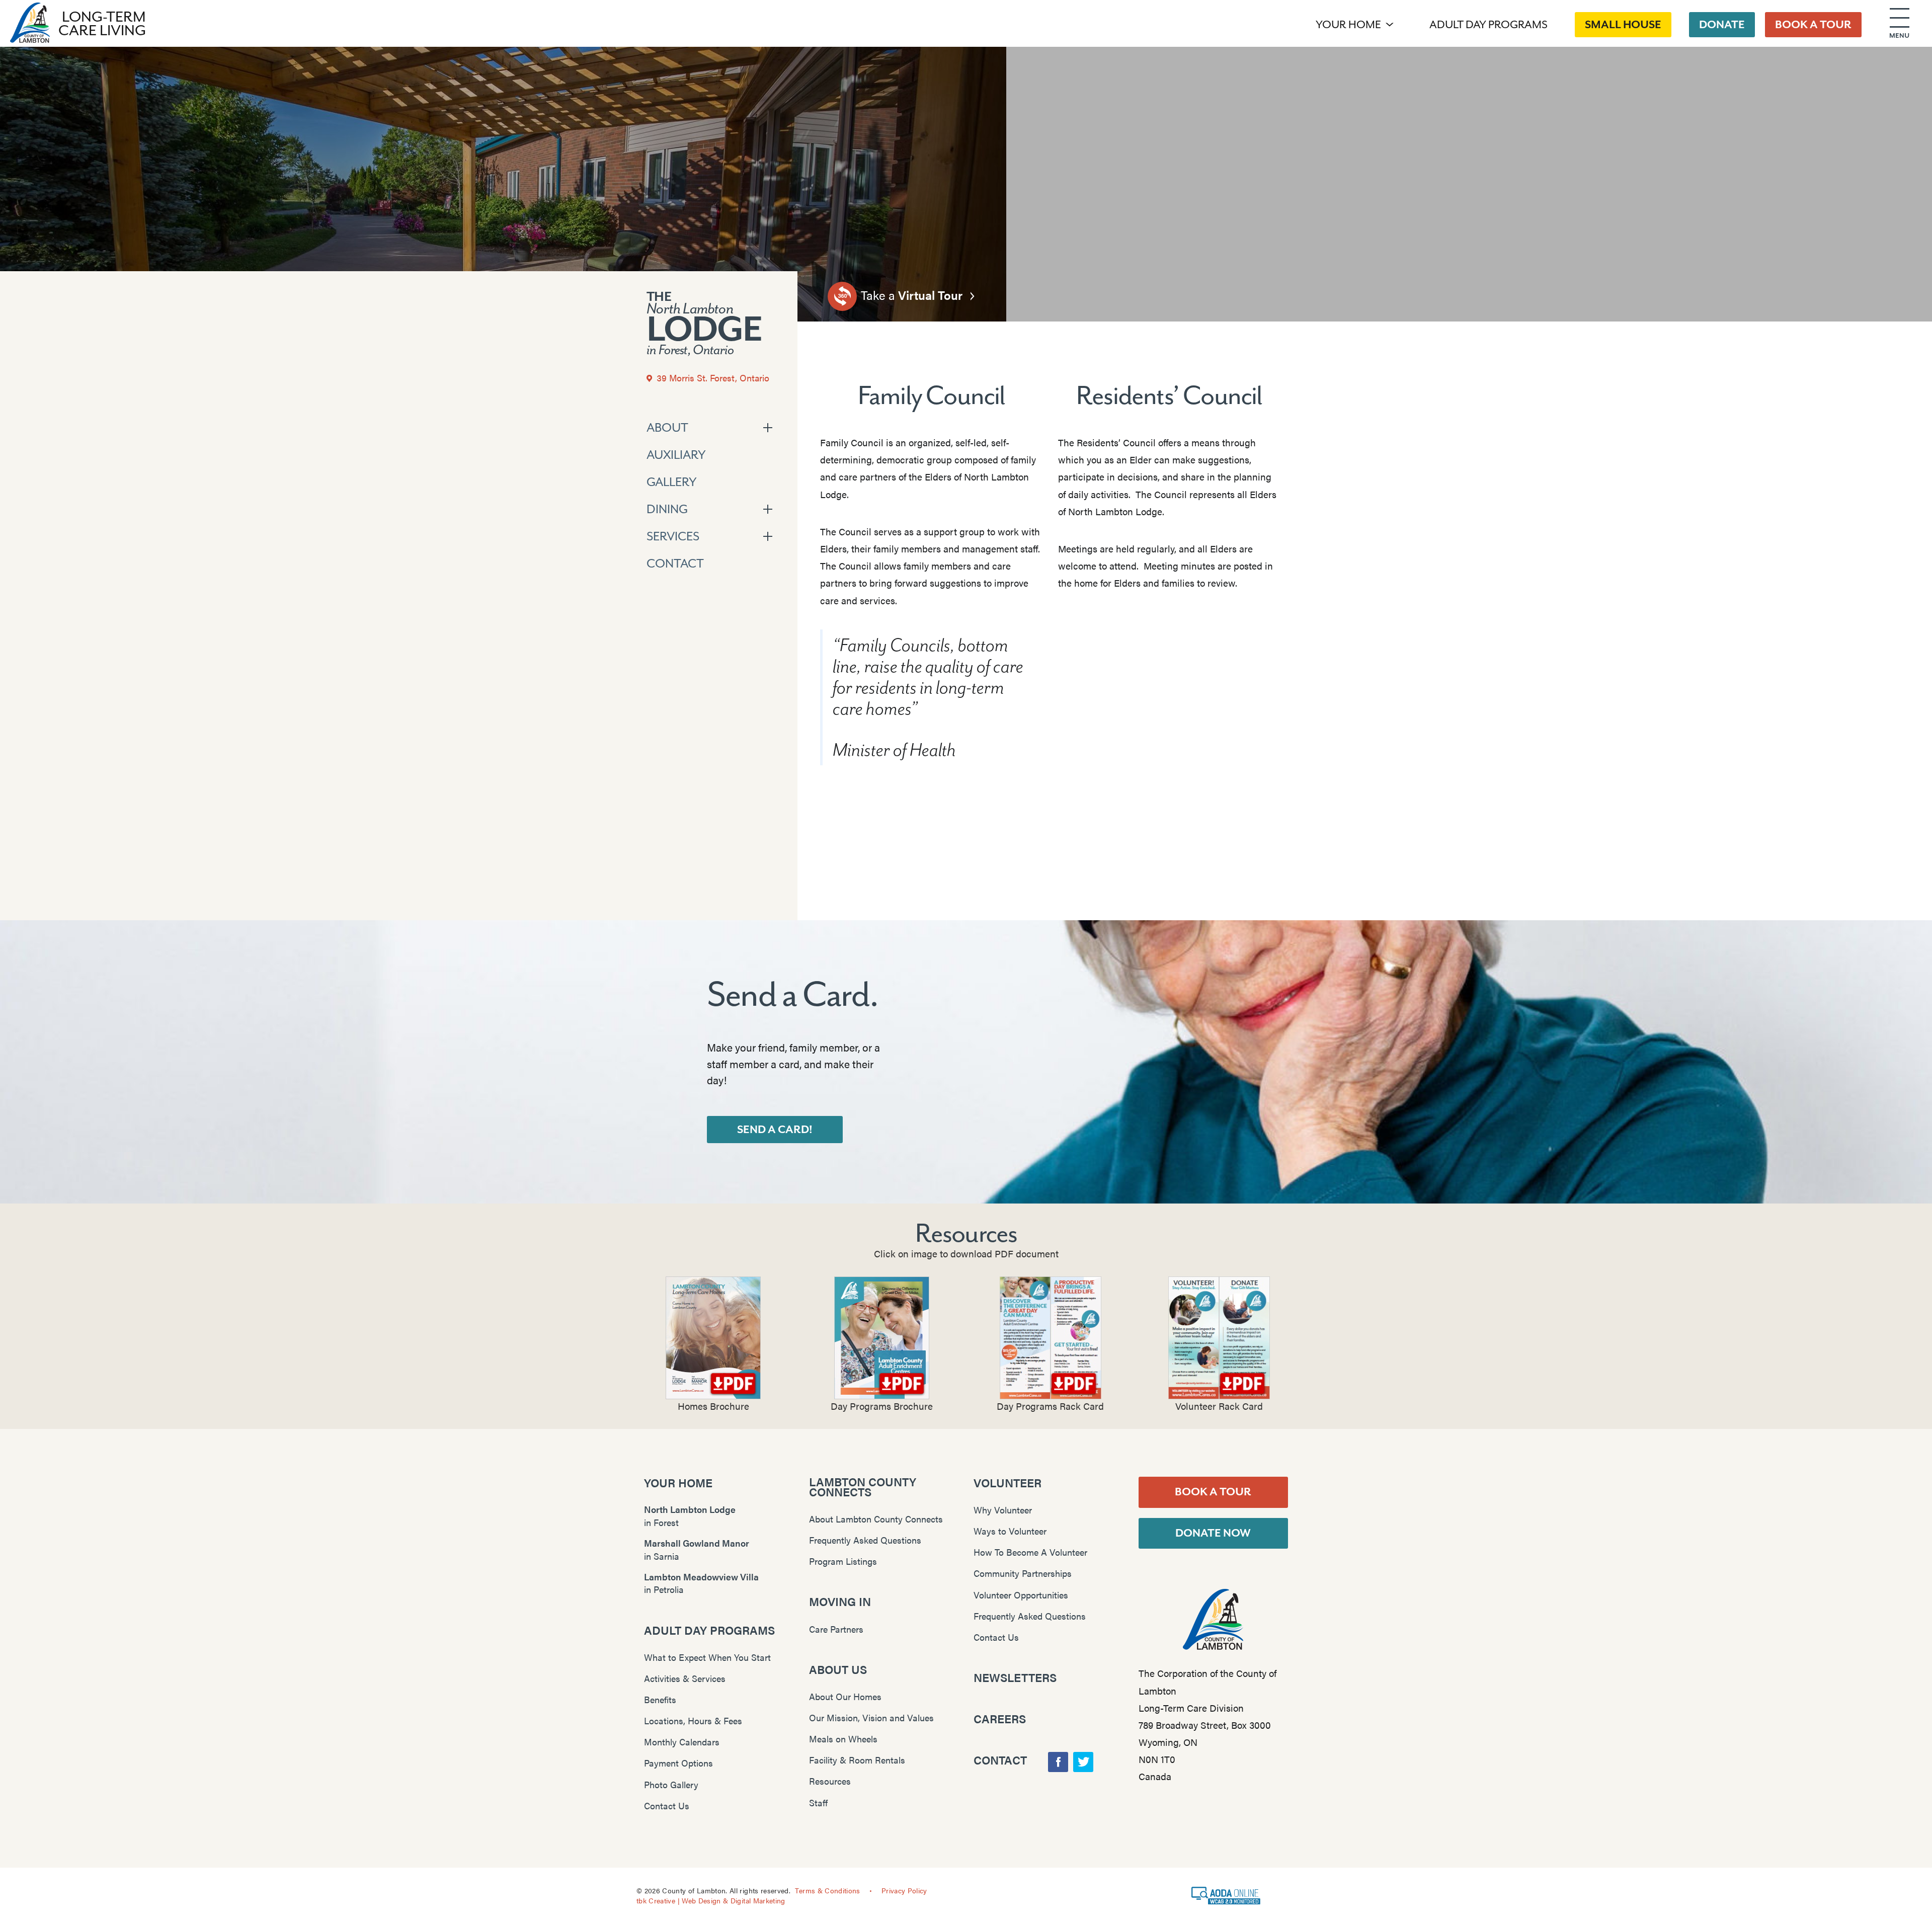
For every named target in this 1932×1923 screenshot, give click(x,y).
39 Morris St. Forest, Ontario (712, 378)
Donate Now (1213, 1533)
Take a (910, 295)
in (690, 1516)
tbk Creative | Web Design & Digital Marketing (711, 1900)
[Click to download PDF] (713, 1338)
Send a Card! (775, 1130)
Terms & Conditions (827, 1890)
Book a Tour (1213, 1492)
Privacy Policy (904, 1890)
